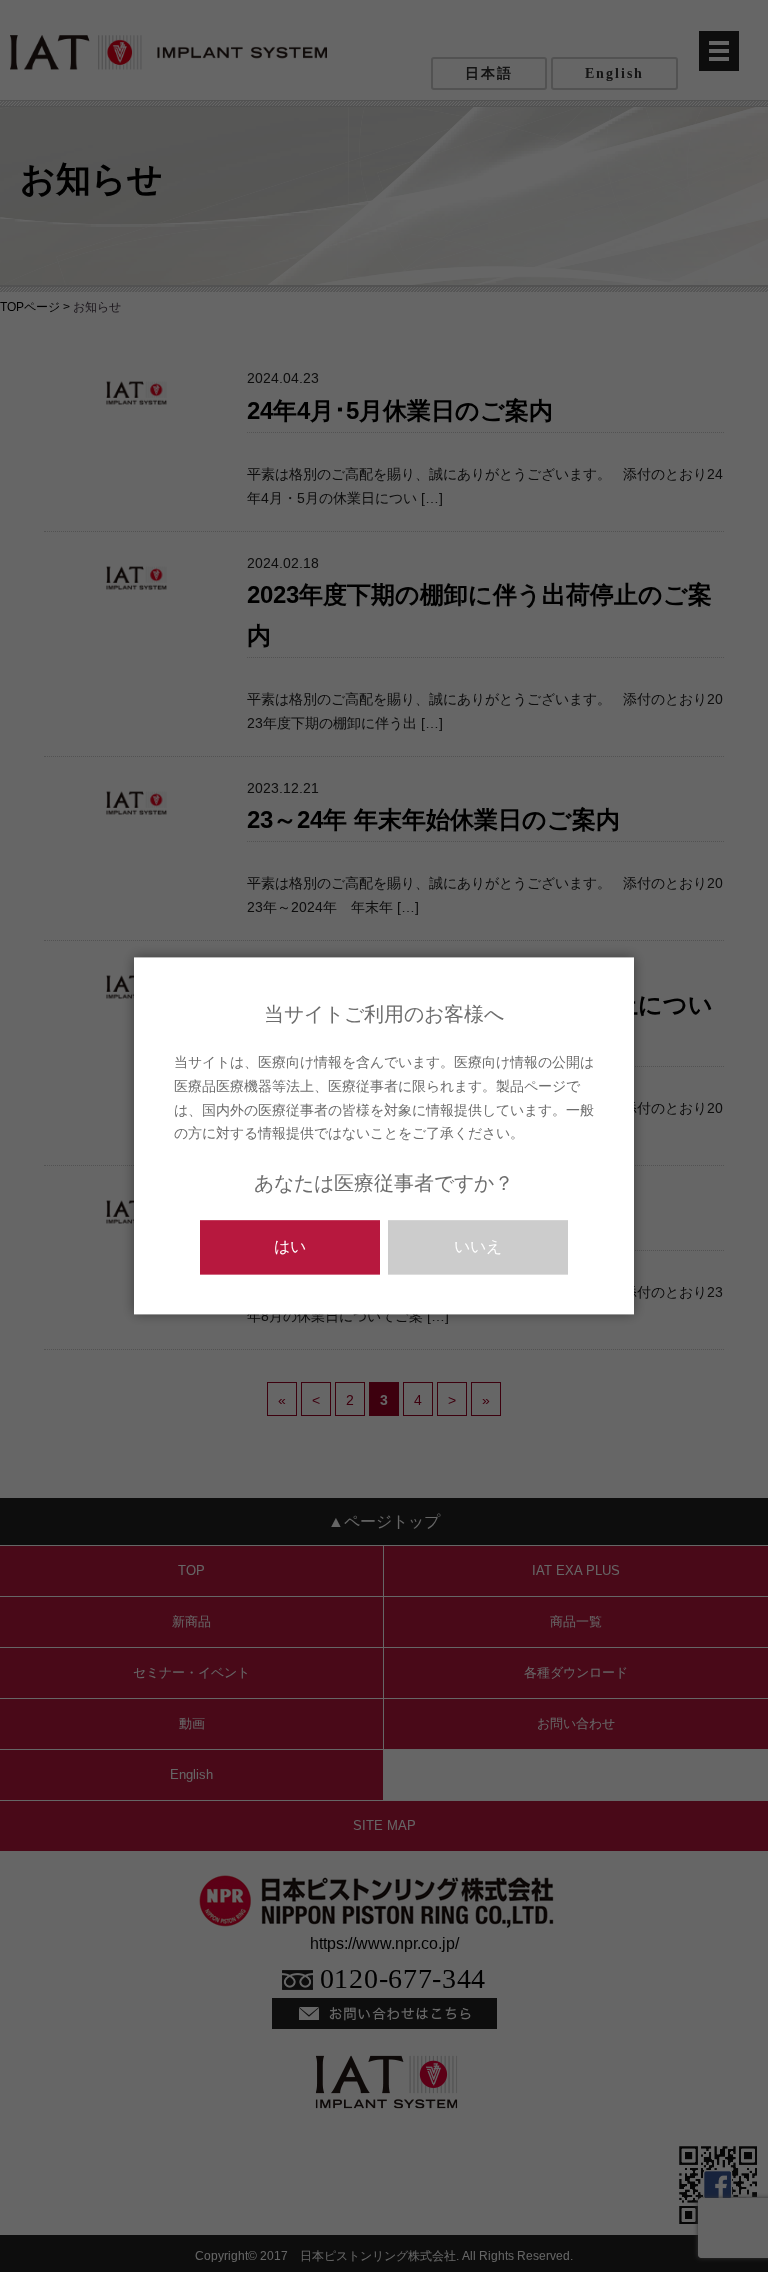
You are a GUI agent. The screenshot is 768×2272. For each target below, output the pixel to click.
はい (290, 1247)
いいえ (478, 1247)
